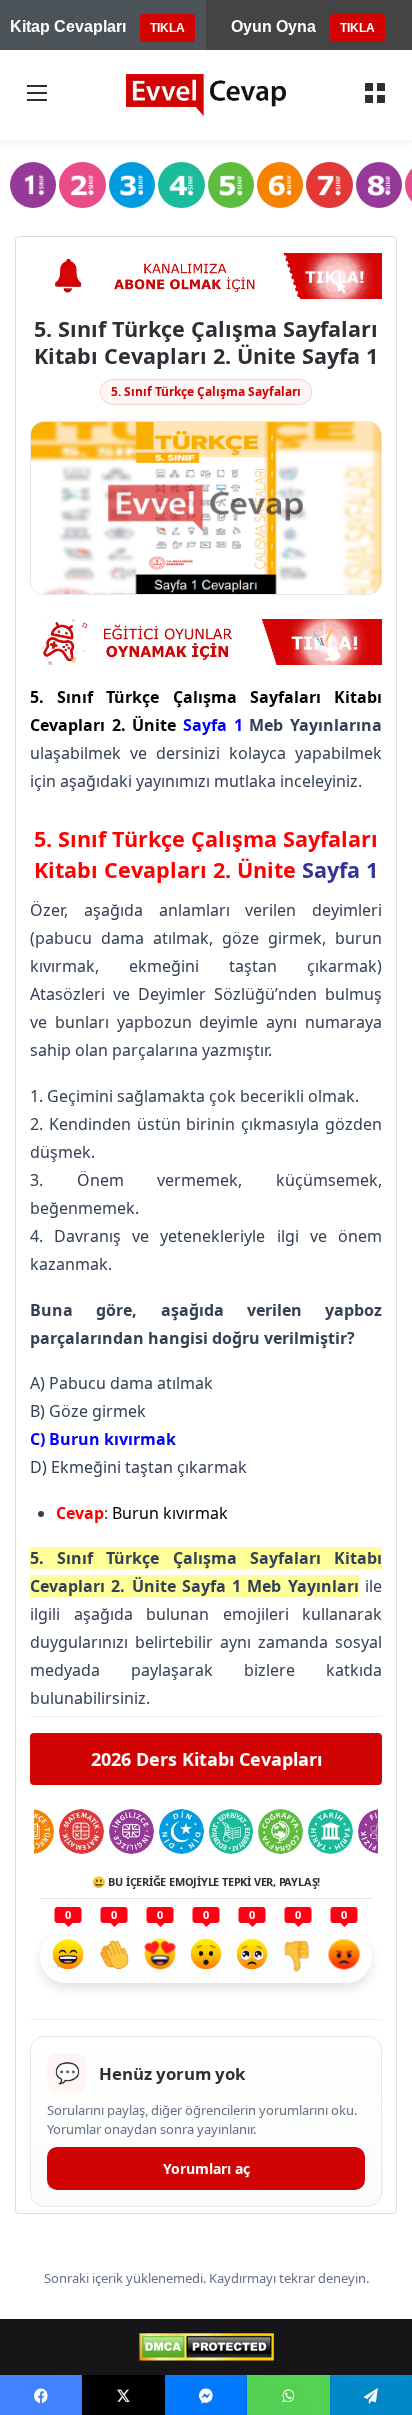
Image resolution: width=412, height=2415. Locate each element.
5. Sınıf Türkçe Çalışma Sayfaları (206, 391)
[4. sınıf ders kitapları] (181, 185)
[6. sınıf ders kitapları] (280, 185)
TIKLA (167, 28)
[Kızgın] (344, 1957)
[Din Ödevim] (181, 1831)
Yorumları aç (206, 2168)
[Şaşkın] (206, 1957)
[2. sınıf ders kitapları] (82, 185)
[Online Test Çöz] (206, 276)
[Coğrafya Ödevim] (280, 1831)
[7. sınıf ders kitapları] (329, 185)
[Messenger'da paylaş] (206, 2395)
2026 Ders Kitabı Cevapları (206, 1759)
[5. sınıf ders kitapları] (231, 185)
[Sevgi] (160, 1957)
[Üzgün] (252, 1957)
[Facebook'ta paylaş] (41, 2395)
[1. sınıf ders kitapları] (33, 185)
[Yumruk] (298, 1957)
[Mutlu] (68, 1957)
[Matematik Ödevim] (81, 1831)
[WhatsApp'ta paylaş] (288, 2395)
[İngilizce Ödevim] (131, 1831)
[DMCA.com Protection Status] (206, 2347)
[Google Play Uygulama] (206, 642)
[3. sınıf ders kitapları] (132, 185)
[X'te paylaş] (123, 2395)
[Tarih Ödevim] (330, 1831)
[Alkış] (114, 1957)
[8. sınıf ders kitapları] (379, 185)
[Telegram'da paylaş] (371, 2395)
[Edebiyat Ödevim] (231, 1831)
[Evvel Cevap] (206, 95)
